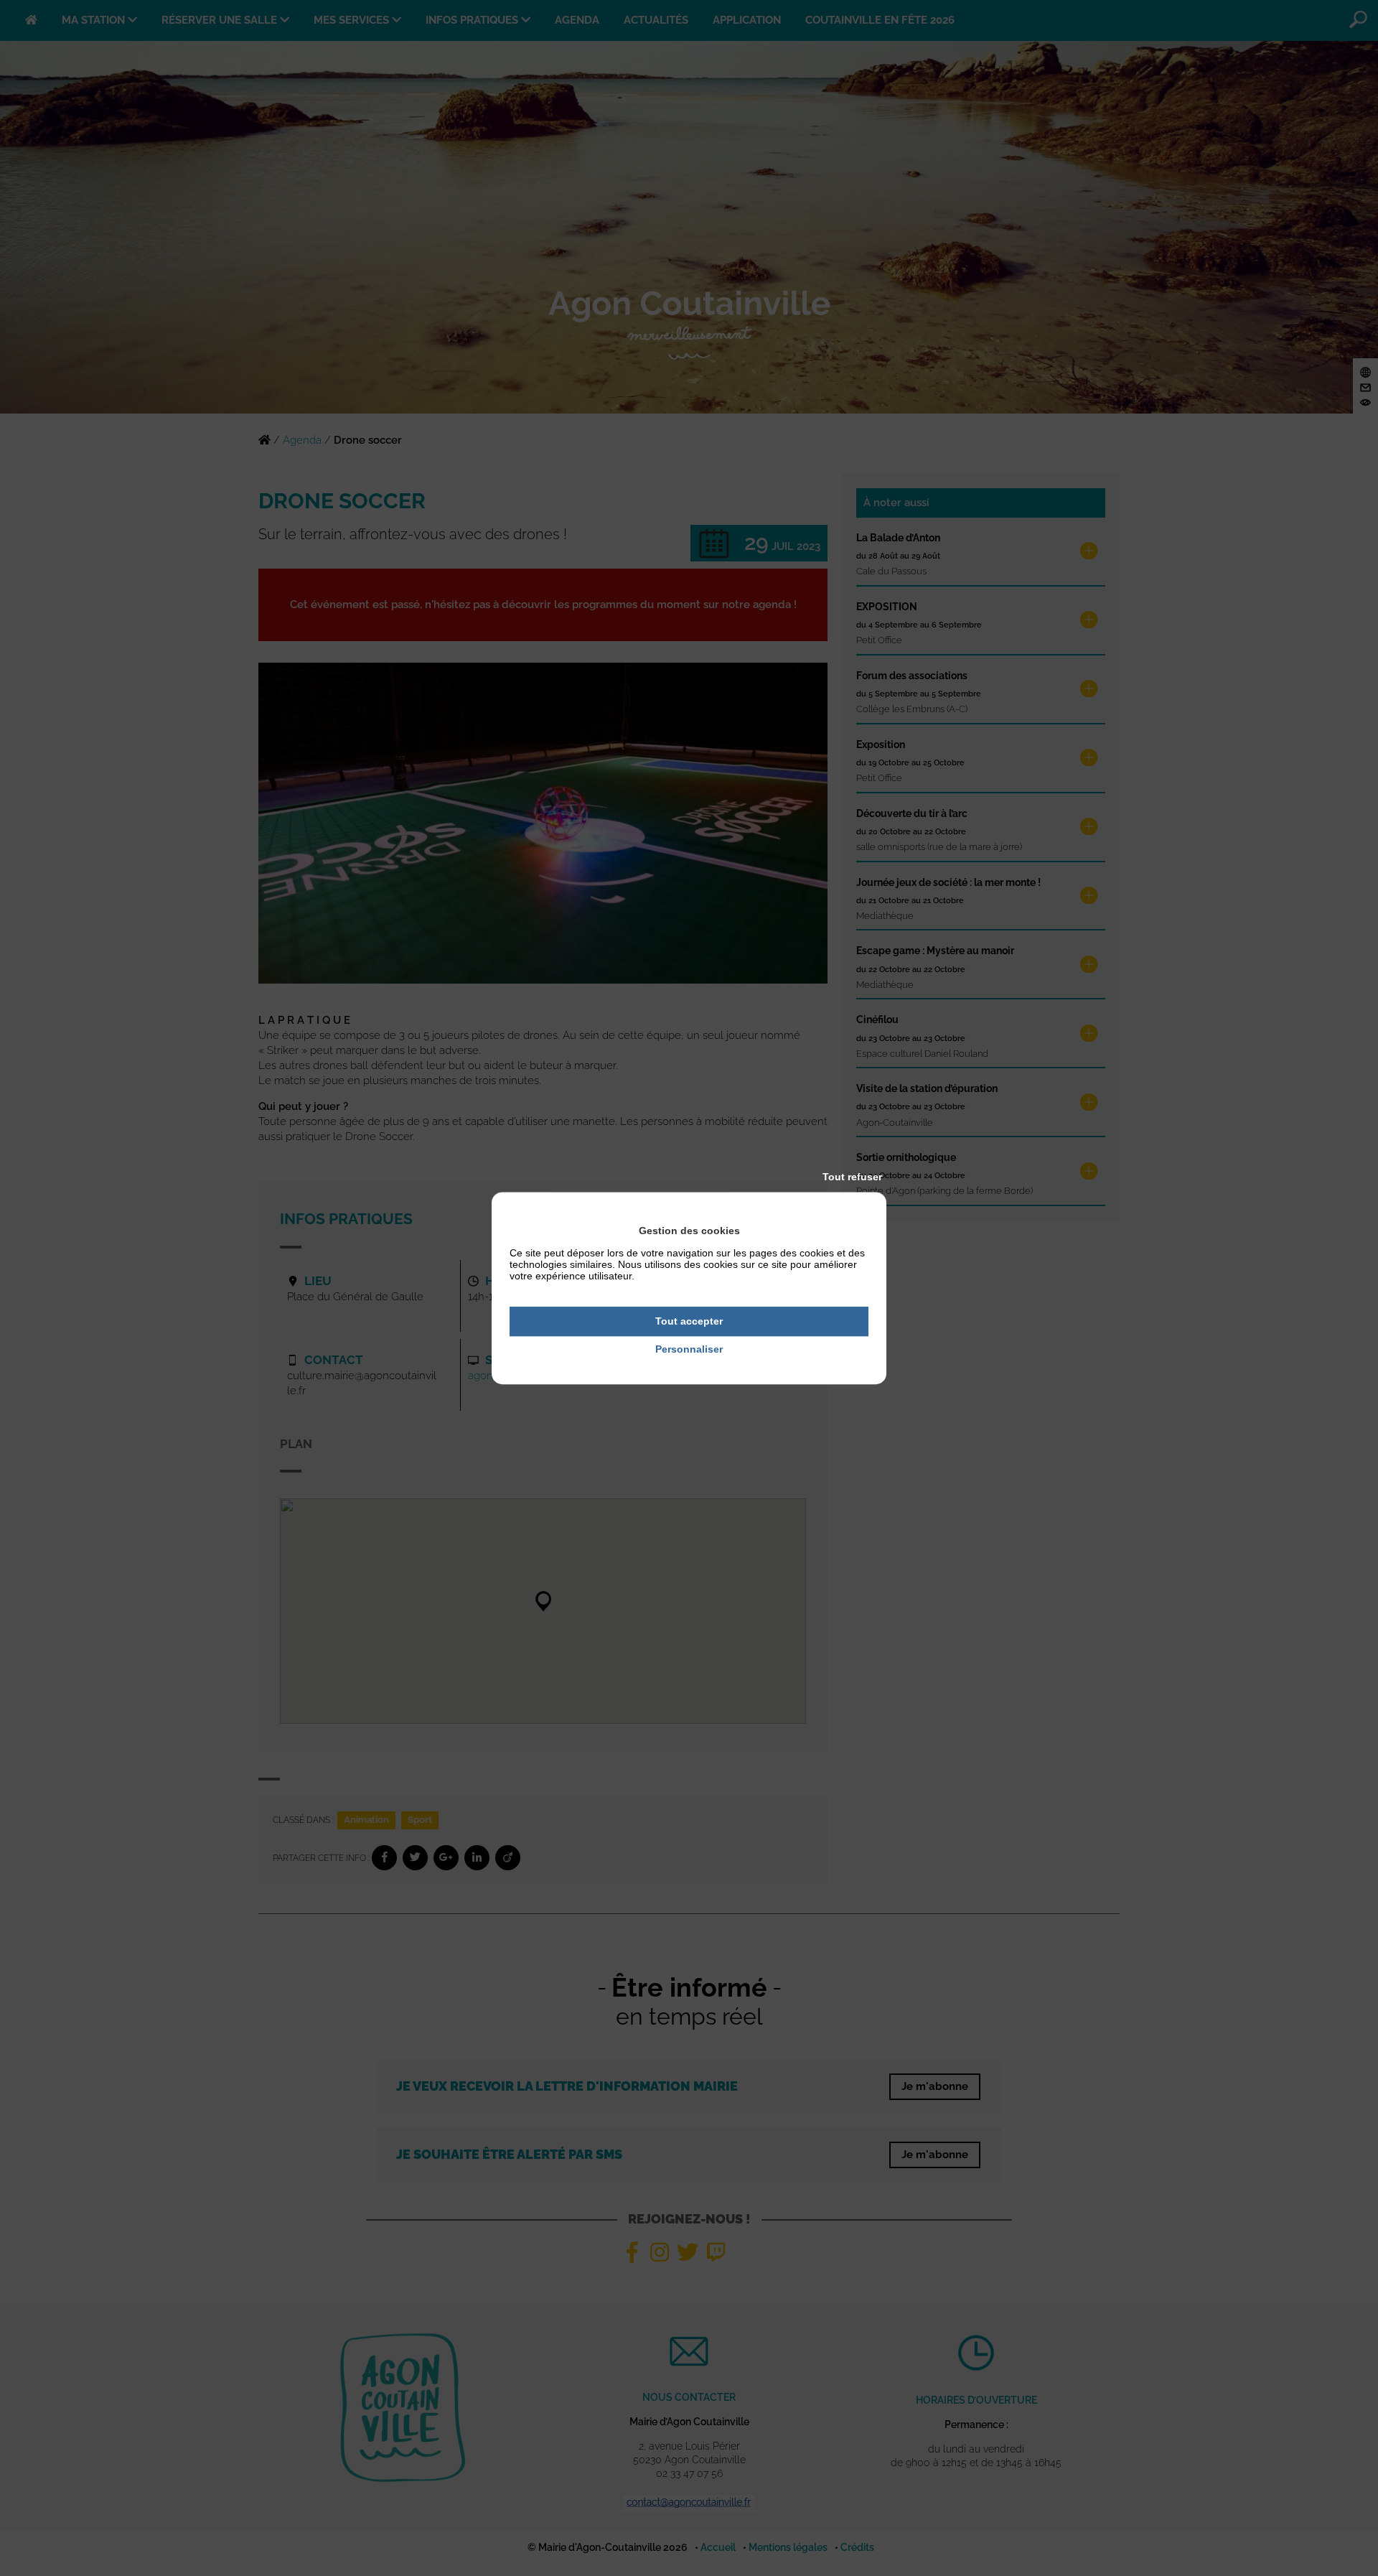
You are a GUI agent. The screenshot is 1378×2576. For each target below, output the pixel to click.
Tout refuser (852, 1177)
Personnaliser (689, 1349)
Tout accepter (689, 1321)
